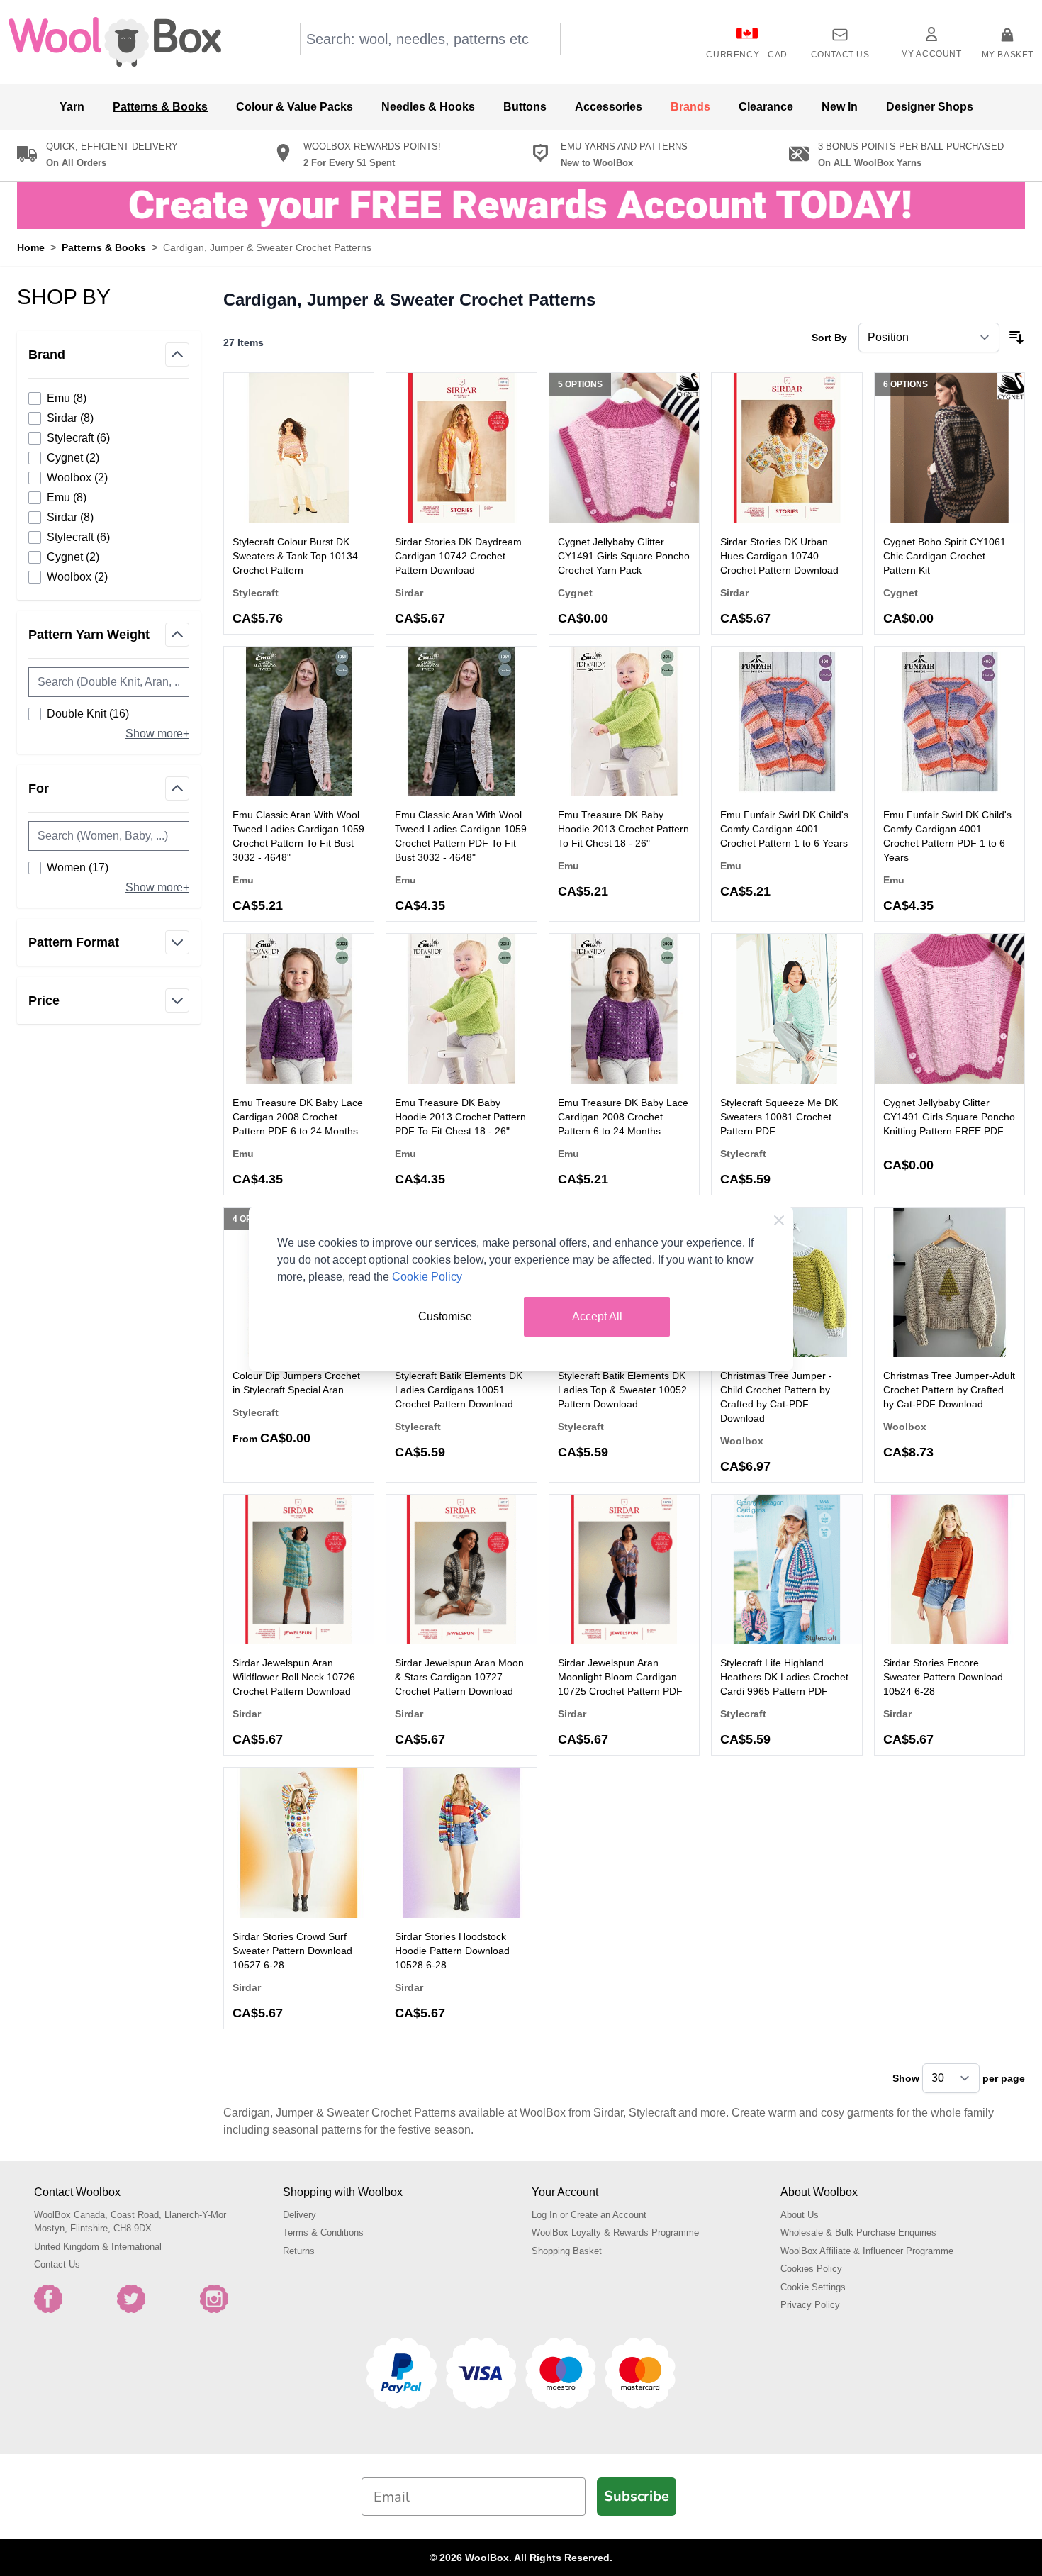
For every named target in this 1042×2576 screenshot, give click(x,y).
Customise (445, 1316)
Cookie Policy (427, 1277)
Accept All (597, 1316)
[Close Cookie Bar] (779, 1220)
